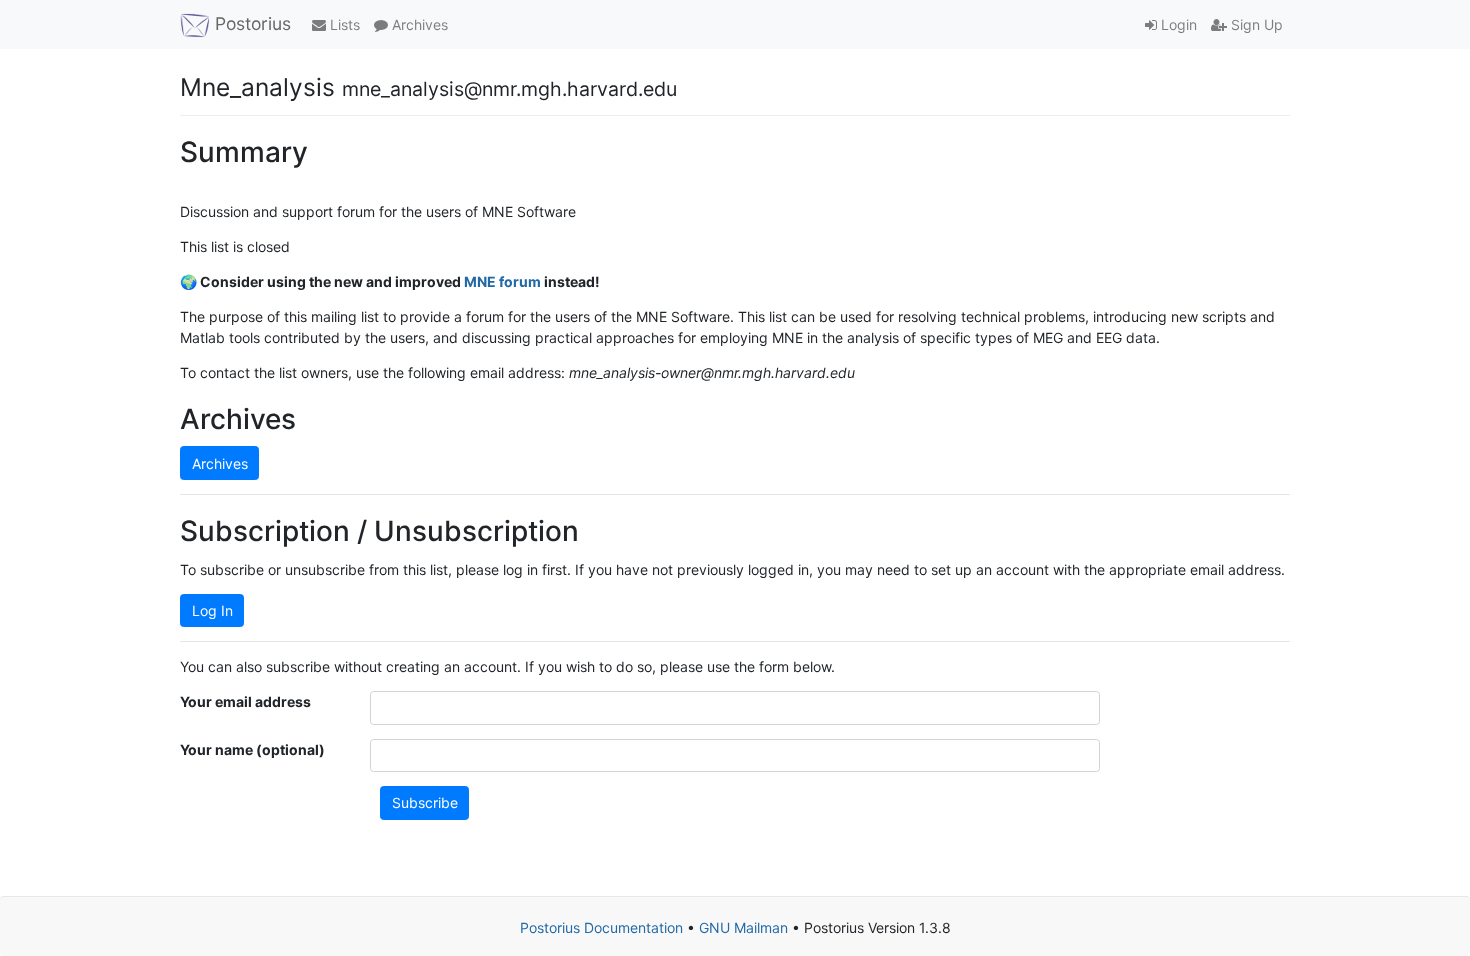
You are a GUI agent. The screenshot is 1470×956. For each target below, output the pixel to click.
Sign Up (1255, 24)
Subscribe (425, 802)
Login (1177, 24)
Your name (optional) (252, 749)
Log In (212, 610)
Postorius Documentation (601, 927)
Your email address (245, 701)
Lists (343, 24)
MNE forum (502, 281)
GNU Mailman (743, 927)
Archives (418, 24)
